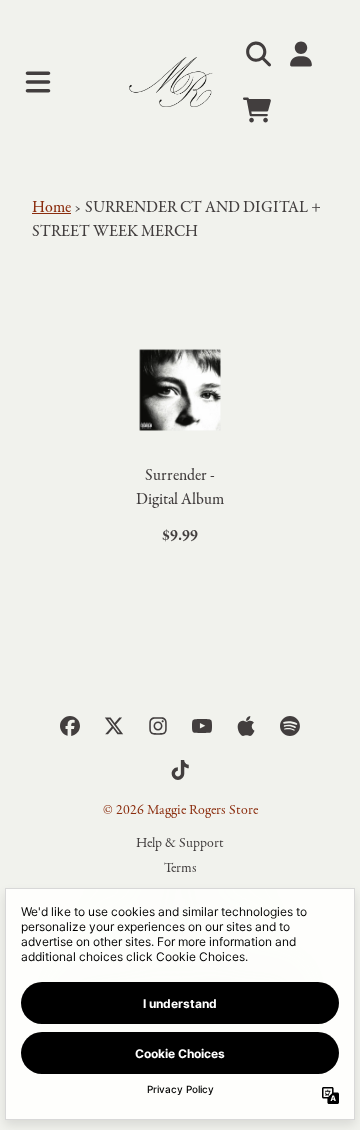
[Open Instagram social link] (158, 726)
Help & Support (180, 843)
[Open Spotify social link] (290, 726)
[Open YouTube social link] (202, 726)
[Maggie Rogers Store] (179, 82)
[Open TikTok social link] (180, 770)
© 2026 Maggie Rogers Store (180, 810)
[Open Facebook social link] (70, 726)
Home (51, 208)
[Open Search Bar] (257, 54)
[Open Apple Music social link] (246, 726)
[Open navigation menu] (38, 82)
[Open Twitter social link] (114, 726)
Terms (180, 868)
